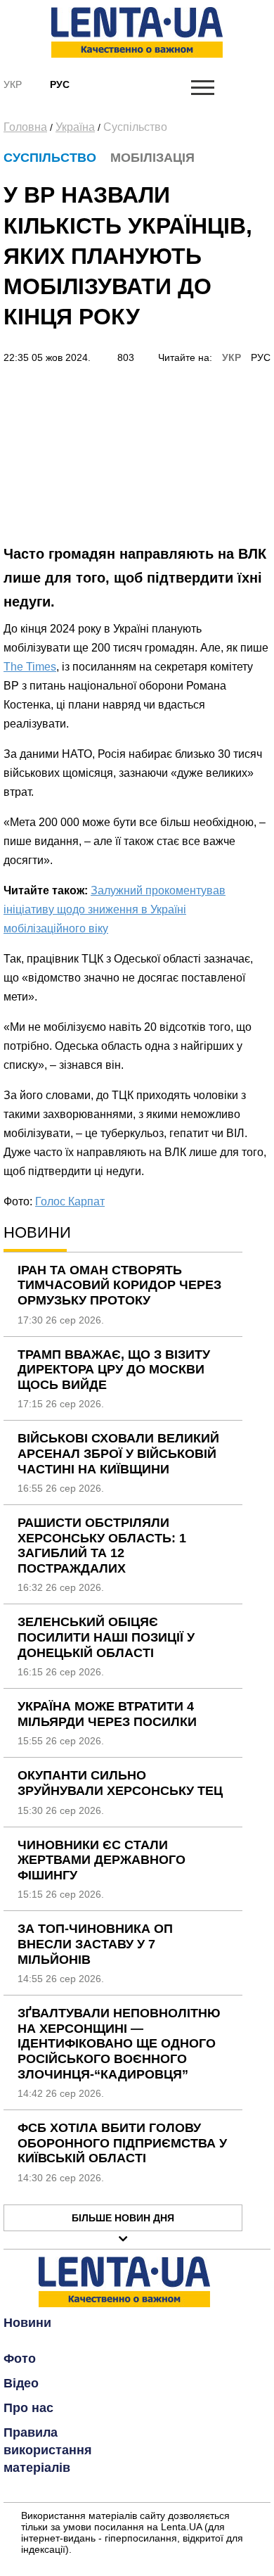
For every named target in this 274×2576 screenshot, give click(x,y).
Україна (75, 127)
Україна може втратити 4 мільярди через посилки (107, 1714)
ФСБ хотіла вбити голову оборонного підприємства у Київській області (122, 2143)
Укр (13, 84)
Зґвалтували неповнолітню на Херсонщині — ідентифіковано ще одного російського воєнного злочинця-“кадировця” (119, 2043)
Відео (21, 2383)
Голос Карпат (70, 1201)
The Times (30, 667)
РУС (261, 357)
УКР (231, 357)
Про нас (28, 2408)
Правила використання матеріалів (48, 2450)
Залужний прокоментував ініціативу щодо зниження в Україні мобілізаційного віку (115, 909)
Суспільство (135, 127)
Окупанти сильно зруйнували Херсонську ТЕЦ (120, 1783)
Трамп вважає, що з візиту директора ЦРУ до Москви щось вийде (114, 1370)
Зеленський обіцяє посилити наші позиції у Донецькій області (106, 1637)
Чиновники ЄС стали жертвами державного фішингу (102, 1860)
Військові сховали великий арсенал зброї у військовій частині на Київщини (118, 1453)
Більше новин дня (123, 2218)
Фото (20, 2359)
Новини (27, 2323)
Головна (25, 127)
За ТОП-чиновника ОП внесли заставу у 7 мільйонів (95, 1944)
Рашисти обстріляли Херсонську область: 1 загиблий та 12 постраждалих (102, 1546)
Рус (60, 84)
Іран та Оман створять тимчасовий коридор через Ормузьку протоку (119, 1285)
